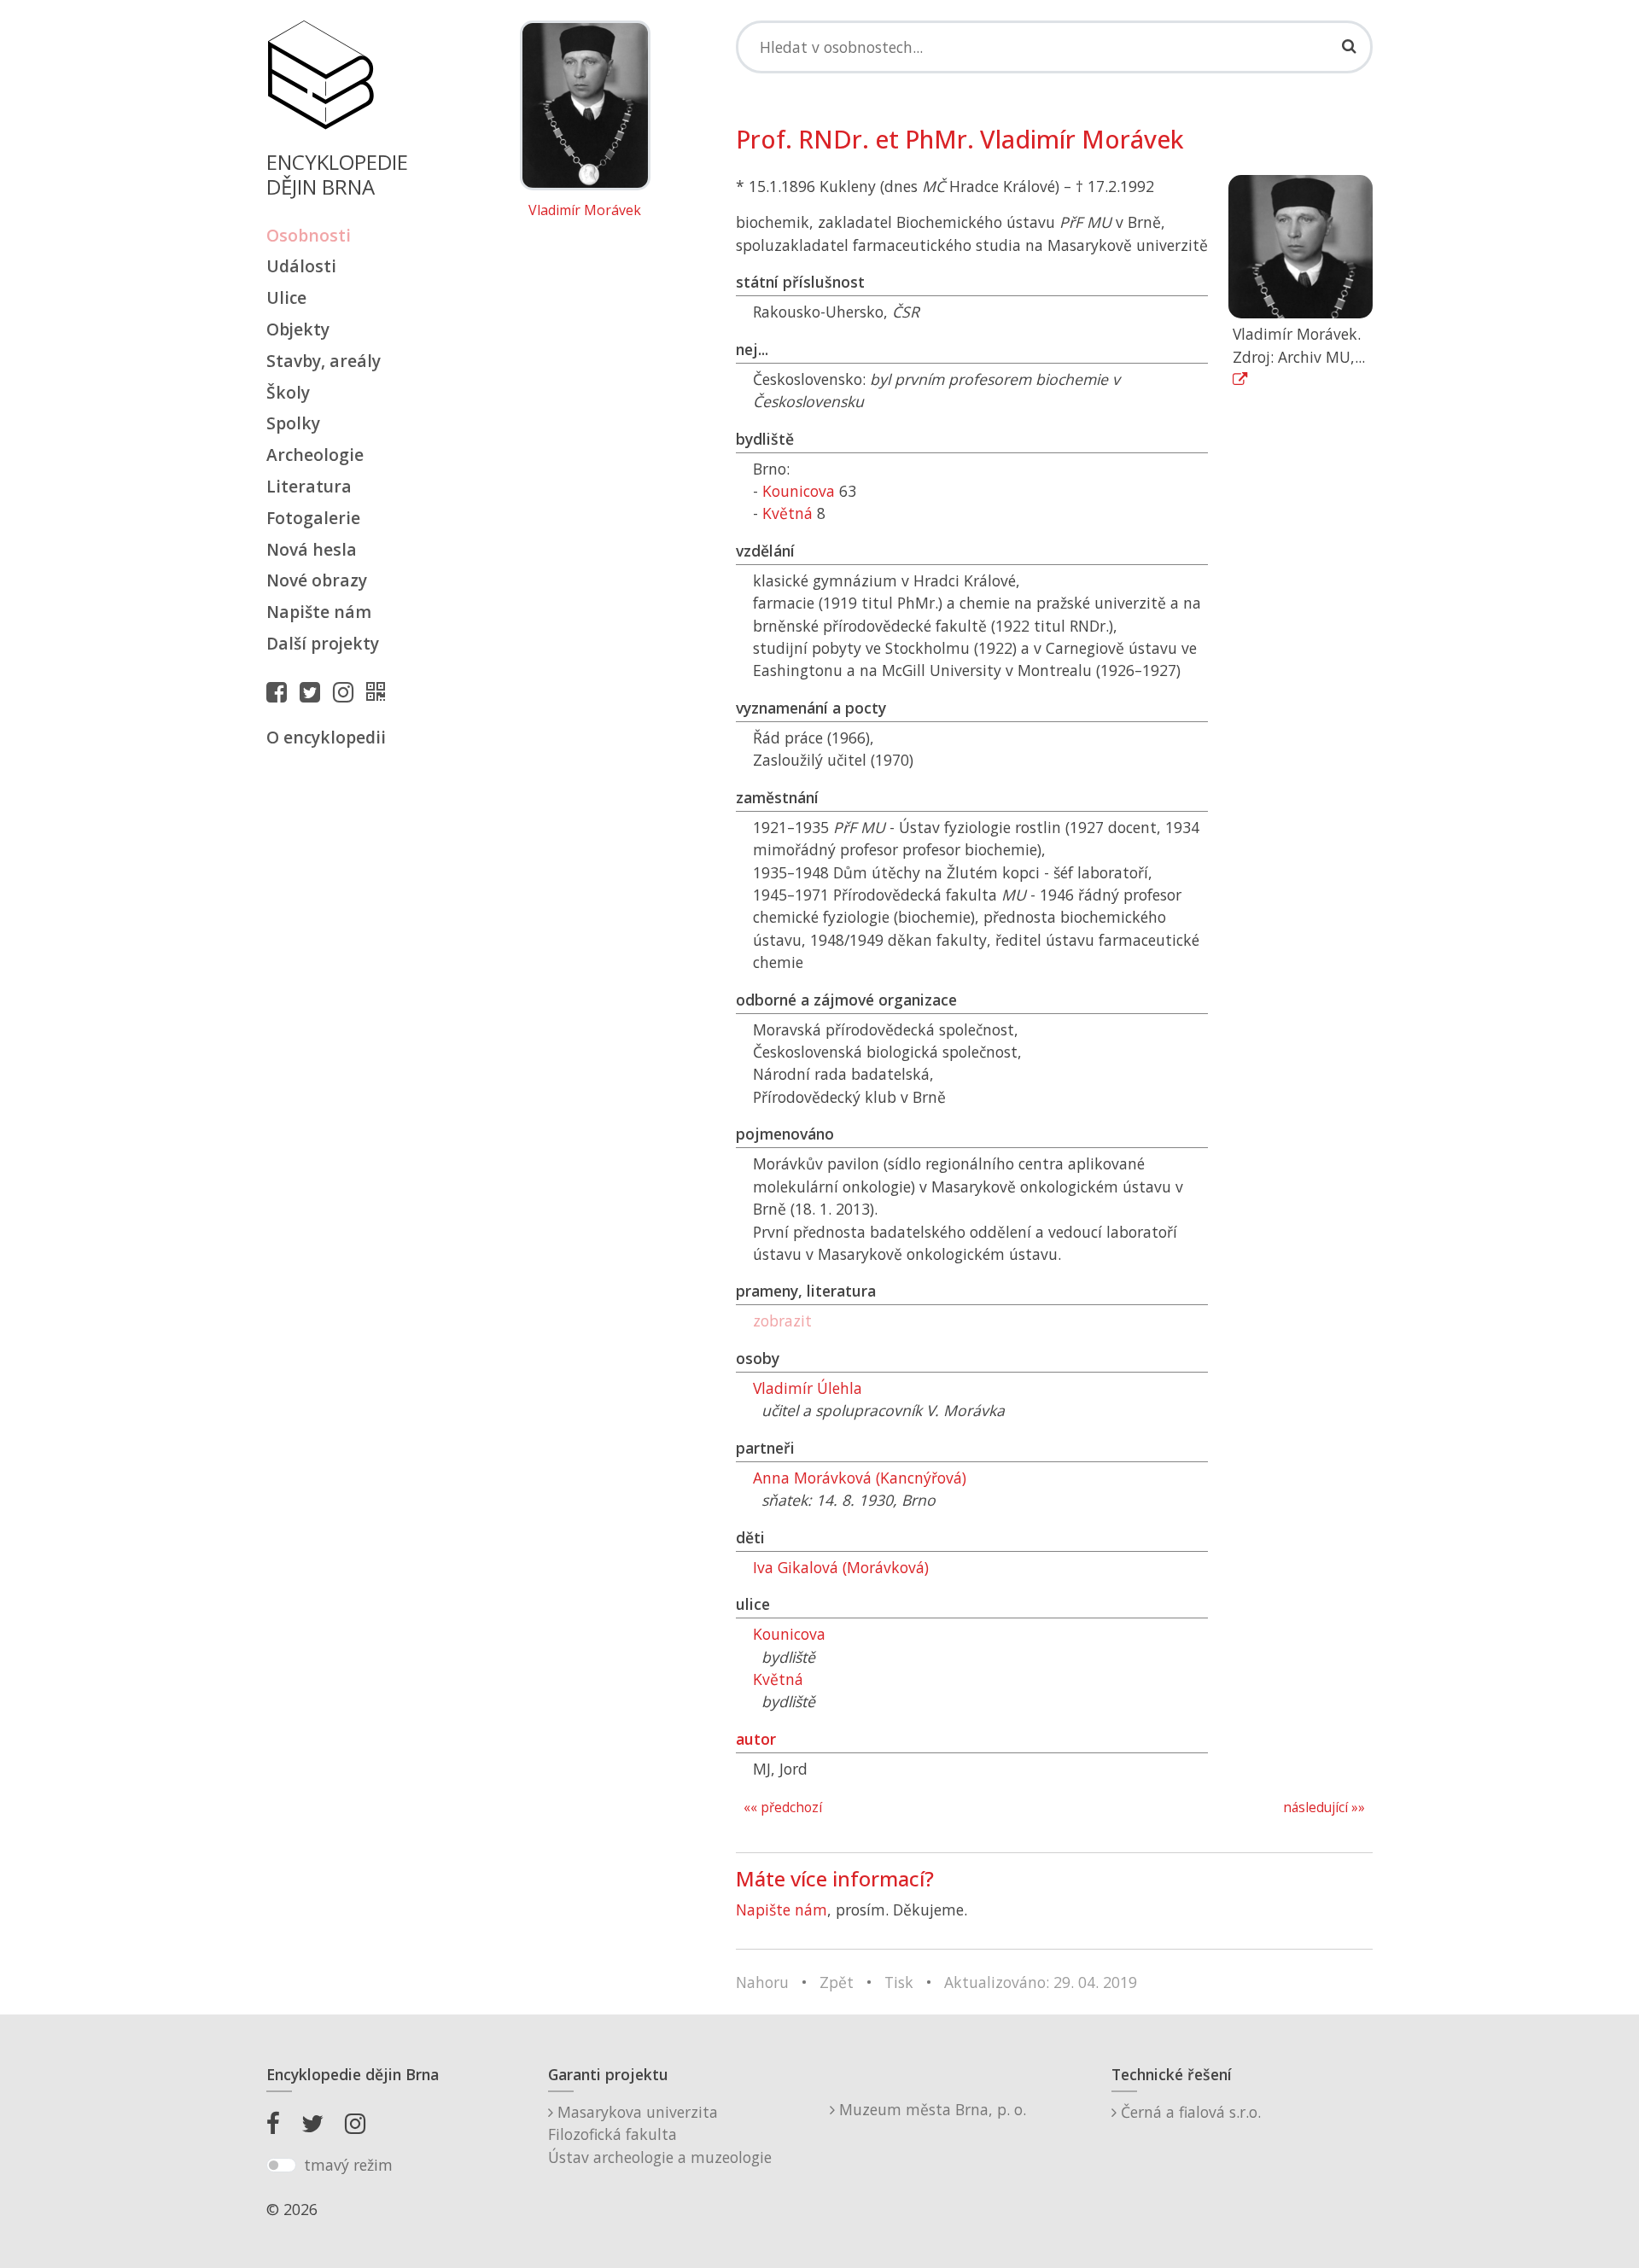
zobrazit (782, 1321)
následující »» (1324, 1807)
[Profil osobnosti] (380, 691)
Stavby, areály (324, 361)
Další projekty (323, 643)
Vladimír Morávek (585, 211)
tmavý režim (348, 2165)
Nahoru (762, 1982)
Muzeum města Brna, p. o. (930, 2109)
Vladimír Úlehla (808, 1388)
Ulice (286, 297)
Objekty (298, 329)
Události (301, 266)
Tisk (899, 1982)
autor (756, 1739)
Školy (288, 392)
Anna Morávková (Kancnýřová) (860, 1478)
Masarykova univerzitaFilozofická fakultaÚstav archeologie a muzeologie (660, 2134)
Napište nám (319, 612)
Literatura (309, 486)
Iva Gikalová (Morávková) (841, 1567)
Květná (787, 513)
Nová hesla (312, 549)
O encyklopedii (326, 737)
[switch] (281, 2166)
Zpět (837, 1982)
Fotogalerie (313, 518)
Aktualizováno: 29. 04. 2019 (1041, 1982)
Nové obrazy (317, 580)
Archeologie (315, 455)
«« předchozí (783, 1807)
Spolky (293, 423)
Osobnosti (309, 235)
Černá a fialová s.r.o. (1189, 2112)
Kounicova (799, 491)
